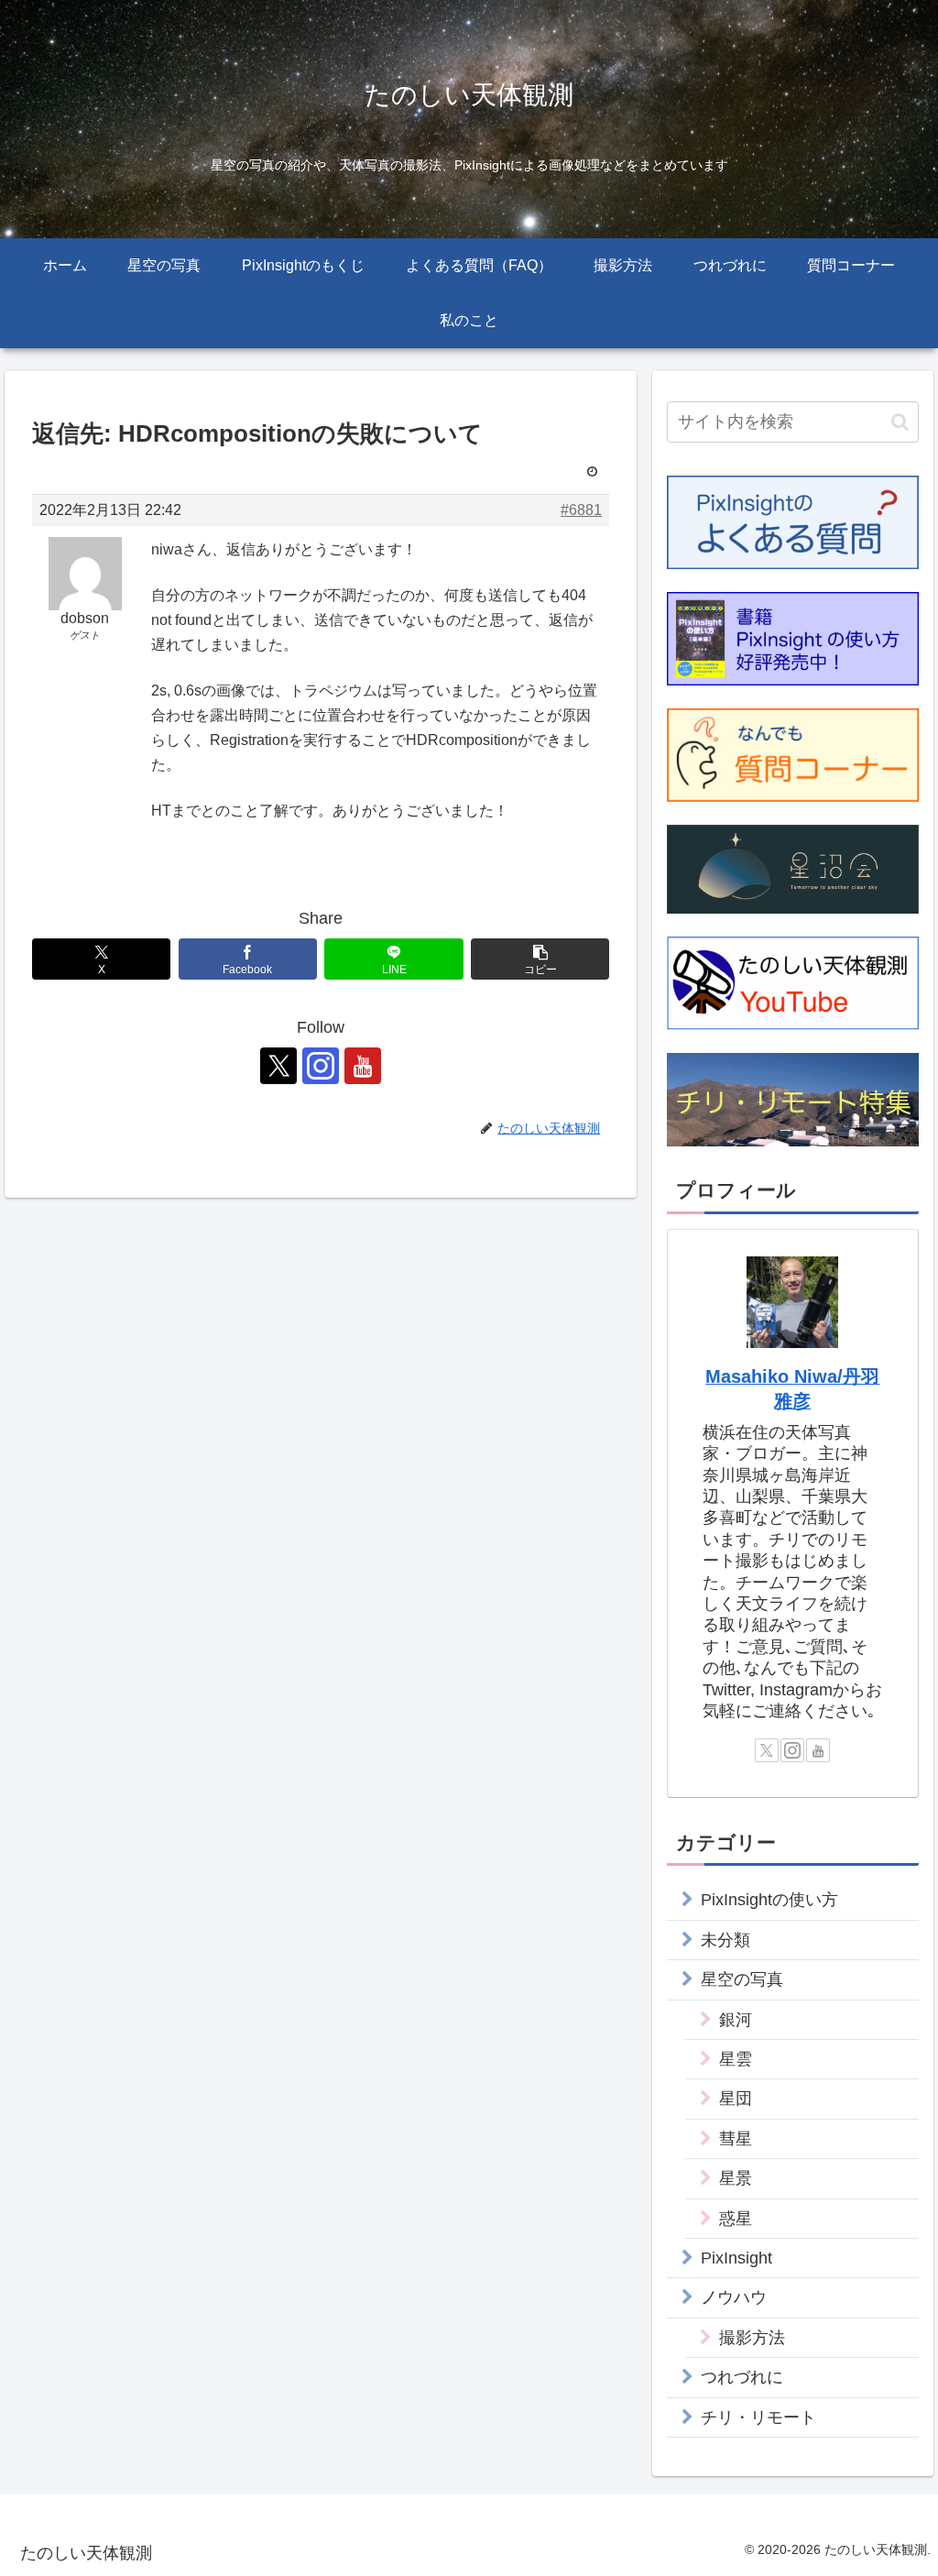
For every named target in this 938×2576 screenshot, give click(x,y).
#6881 (581, 510)
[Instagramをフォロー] (321, 1066)
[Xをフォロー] (278, 1066)
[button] (540, 959)
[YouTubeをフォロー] (363, 1066)
